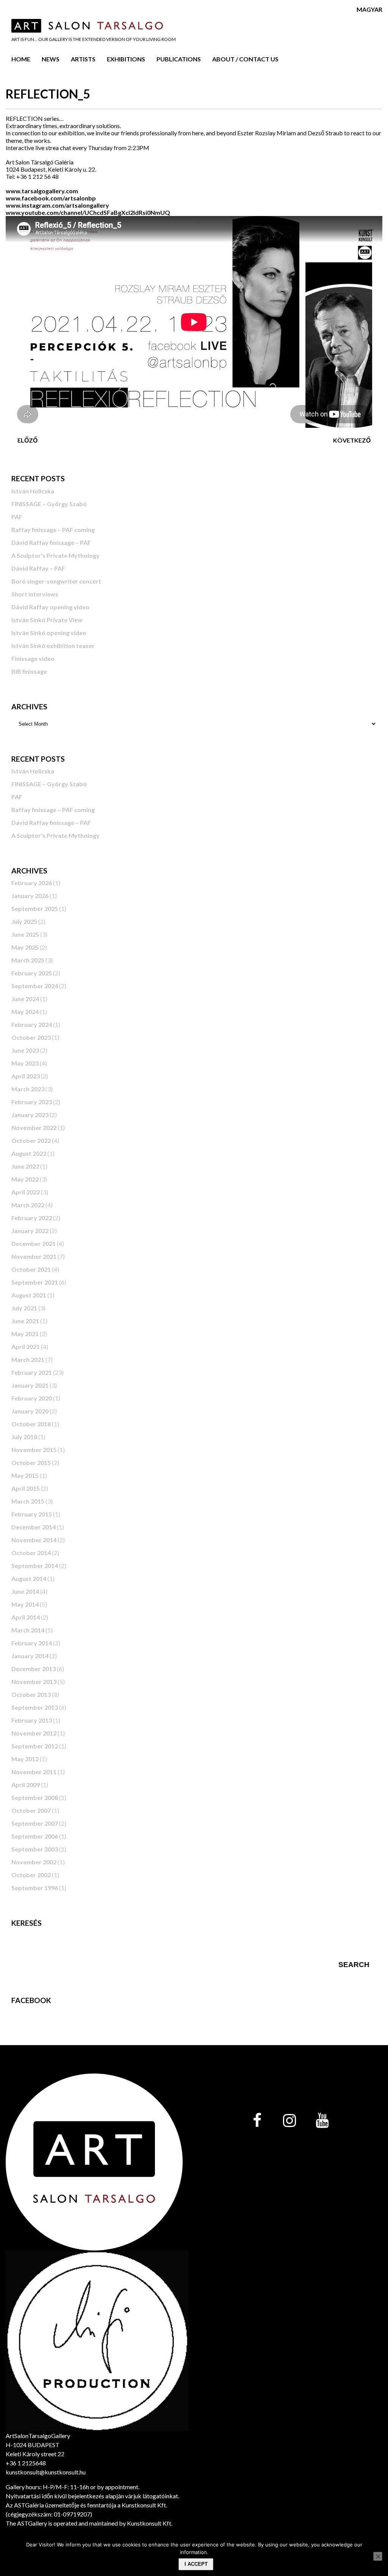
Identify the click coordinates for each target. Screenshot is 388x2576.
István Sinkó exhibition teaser (53, 646)
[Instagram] (289, 2121)
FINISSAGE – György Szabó (49, 504)
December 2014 (34, 1527)
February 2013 (32, 1720)
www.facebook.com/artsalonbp (51, 198)
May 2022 (25, 1179)
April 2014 (26, 1617)
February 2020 (32, 1398)
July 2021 (24, 1308)
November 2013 (34, 1682)
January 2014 (30, 1656)
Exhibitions (126, 59)
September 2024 (35, 986)
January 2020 (30, 1411)
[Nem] (378, 2556)
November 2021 (34, 1256)
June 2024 (25, 999)
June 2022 (25, 1166)
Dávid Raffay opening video (50, 607)
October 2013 (31, 1694)
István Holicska (33, 491)
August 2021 (29, 1295)
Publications (179, 59)
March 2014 (28, 1630)
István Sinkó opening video (49, 633)
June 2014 (25, 1591)
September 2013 (35, 1707)
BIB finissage (29, 671)
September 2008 (35, 1797)
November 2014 (34, 1540)
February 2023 (32, 1102)
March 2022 (28, 1205)
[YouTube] (322, 2121)
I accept (196, 2564)
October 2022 (31, 1140)
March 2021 (28, 1359)
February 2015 (32, 1514)
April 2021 (26, 1347)
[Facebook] (257, 2121)
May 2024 (25, 1012)
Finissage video (33, 658)
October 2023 (31, 1037)
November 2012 (34, 1733)
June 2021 (25, 1321)
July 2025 (24, 921)
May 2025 (25, 947)
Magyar (369, 9)
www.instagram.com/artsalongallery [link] (57, 205)
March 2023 (28, 1089)
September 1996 (35, 1888)
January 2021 (30, 1385)
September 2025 (35, 908)
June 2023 (25, 1050)
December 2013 (34, 1669)
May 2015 (25, 1475)
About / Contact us (245, 59)
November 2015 (34, 1450)
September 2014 (35, 1566)
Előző (27, 440)
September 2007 (35, 1823)
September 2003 (35, 1849)
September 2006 (35, 1836)
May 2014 (25, 1604)
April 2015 (26, 1488)
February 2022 (32, 1218)
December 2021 (34, 1243)
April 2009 (26, 1785)
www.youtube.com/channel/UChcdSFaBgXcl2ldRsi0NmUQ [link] (88, 212)
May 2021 (25, 1334)
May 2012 (25, 1759)
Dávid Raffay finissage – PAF (51, 542)
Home (21, 59)
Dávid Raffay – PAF (38, 568)
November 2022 (34, 1128)
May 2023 (25, 1063)
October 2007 (31, 1810)
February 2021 (32, 1372)
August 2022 (29, 1153)
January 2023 (30, 1115)
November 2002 (34, 1862)
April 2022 (26, 1192)
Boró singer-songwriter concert (56, 581)
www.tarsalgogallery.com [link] (42, 191)
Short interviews (35, 594)
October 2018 (31, 1424)
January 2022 (30, 1231)
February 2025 (32, 973)
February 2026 (32, 883)
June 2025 (25, 934)
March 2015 (28, 1501)
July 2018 (24, 1437)
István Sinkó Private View (47, 620)
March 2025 (28, 960)
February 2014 (32, 1643)
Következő (352, 440)
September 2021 (35, 1282)
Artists (83, 59)
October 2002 (31, 1875)
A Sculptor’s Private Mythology (56, 555)
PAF (17, 517)
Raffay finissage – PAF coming (53, 530)
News (51, 59)
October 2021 (31, 1269)
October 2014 (31, 1553)
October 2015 (31, 1462)
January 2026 (30, 896)
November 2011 (34, 1772)
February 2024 (32, 1024)
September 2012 (35, 1746)
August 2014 (29, 1578)
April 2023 (26, 1076)
